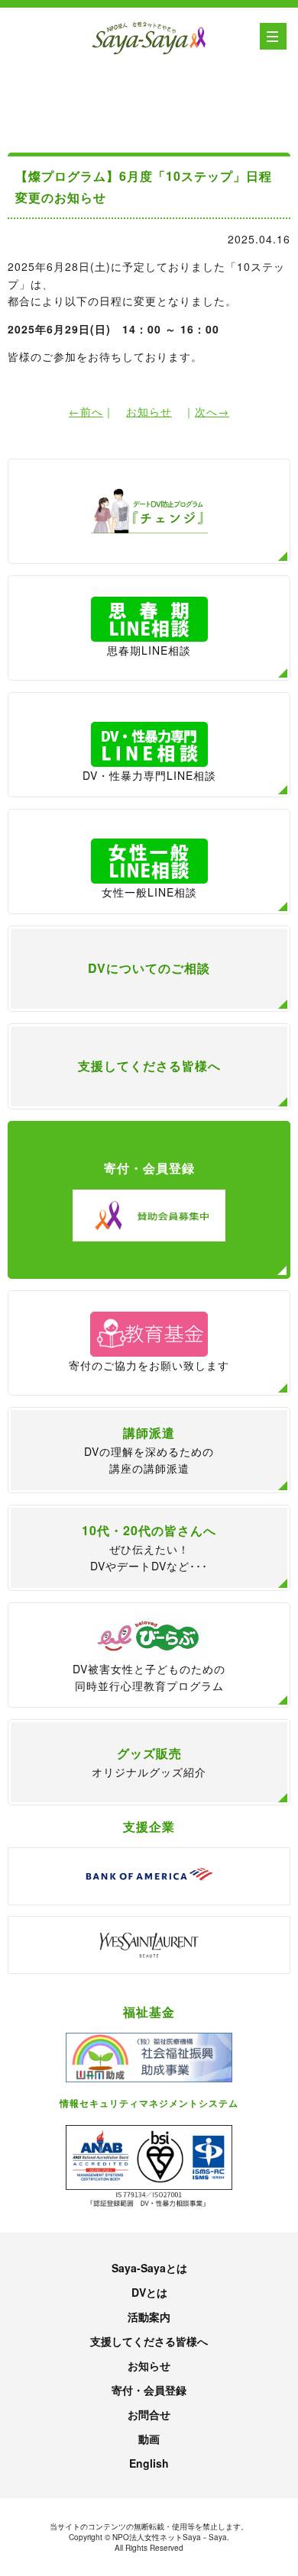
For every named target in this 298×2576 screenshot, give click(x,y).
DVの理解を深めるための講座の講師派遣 (149, 1450)
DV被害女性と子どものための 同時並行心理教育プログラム (149, 1677)
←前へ (86, 411)
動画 (149, 2439)
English (149, 2463)
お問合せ (149, 2414)
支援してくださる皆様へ (149, 2341)
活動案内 (149, 2317)
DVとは (149, 2292)
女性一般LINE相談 (149, 892)
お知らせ (149, 411)
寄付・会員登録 (149, 2390)
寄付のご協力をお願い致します (149, 1365)
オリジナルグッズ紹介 (149, 1762)
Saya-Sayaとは (149, 2268)
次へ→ (212, 411)
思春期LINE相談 (149, 650)
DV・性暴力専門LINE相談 (149, 775)
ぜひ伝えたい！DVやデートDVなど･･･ (149, 1547)
